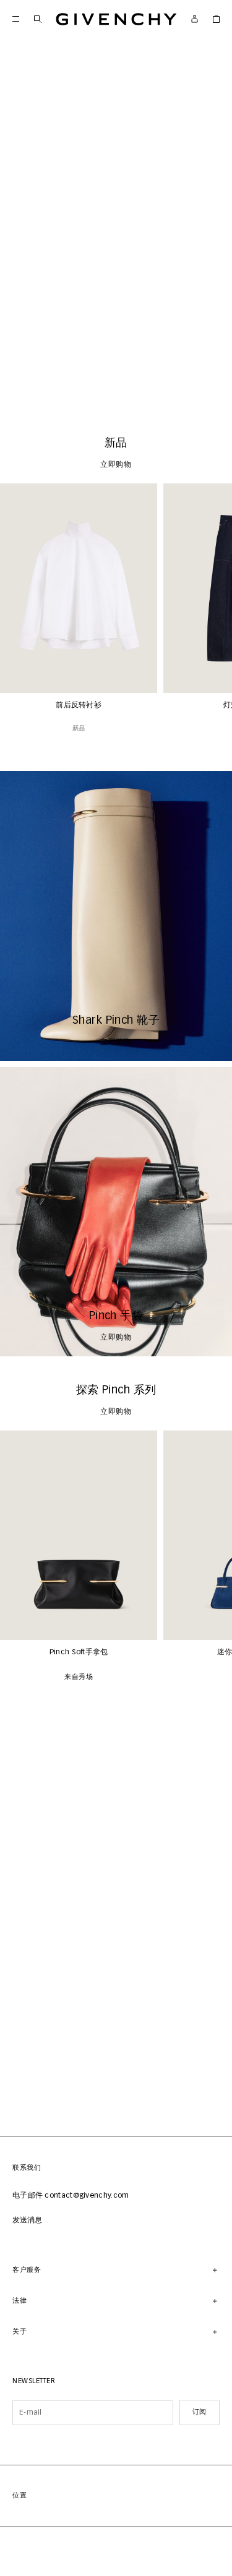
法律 (19, 2301)
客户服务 (27, 2270)
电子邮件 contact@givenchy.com (71, 2196)
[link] (216, 19)
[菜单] (16, 19)
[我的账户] (195, 19)
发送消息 (27, 2221)
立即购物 (116, 391)
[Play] (19, 391)
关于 (19, 2332)
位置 (19, 2495)
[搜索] (37, 19)
